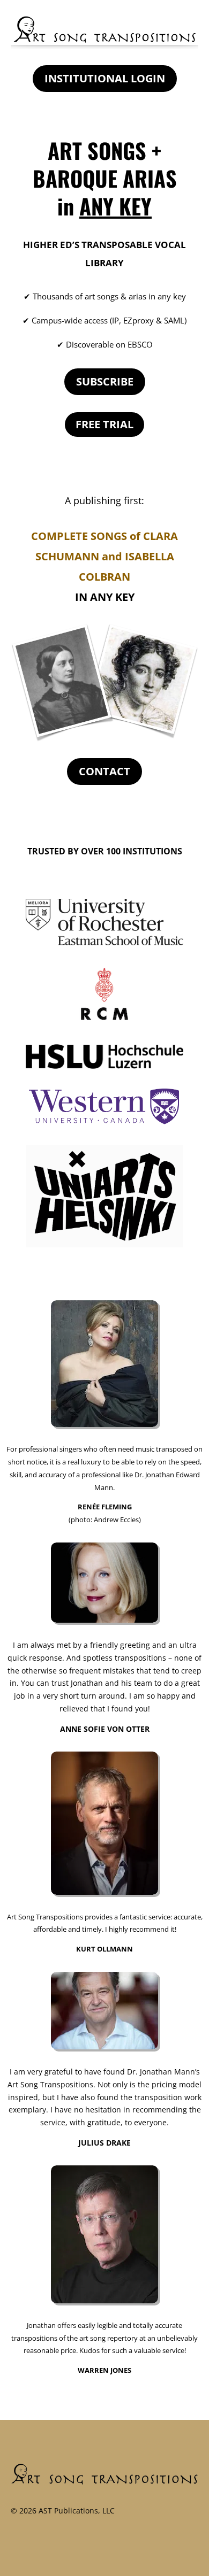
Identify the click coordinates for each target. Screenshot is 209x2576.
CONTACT (104, 771)
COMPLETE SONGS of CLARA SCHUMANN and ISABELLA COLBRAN (104, 556)
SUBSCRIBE (105, 381)
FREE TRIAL (104, 424)
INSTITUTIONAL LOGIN (105, 78)
